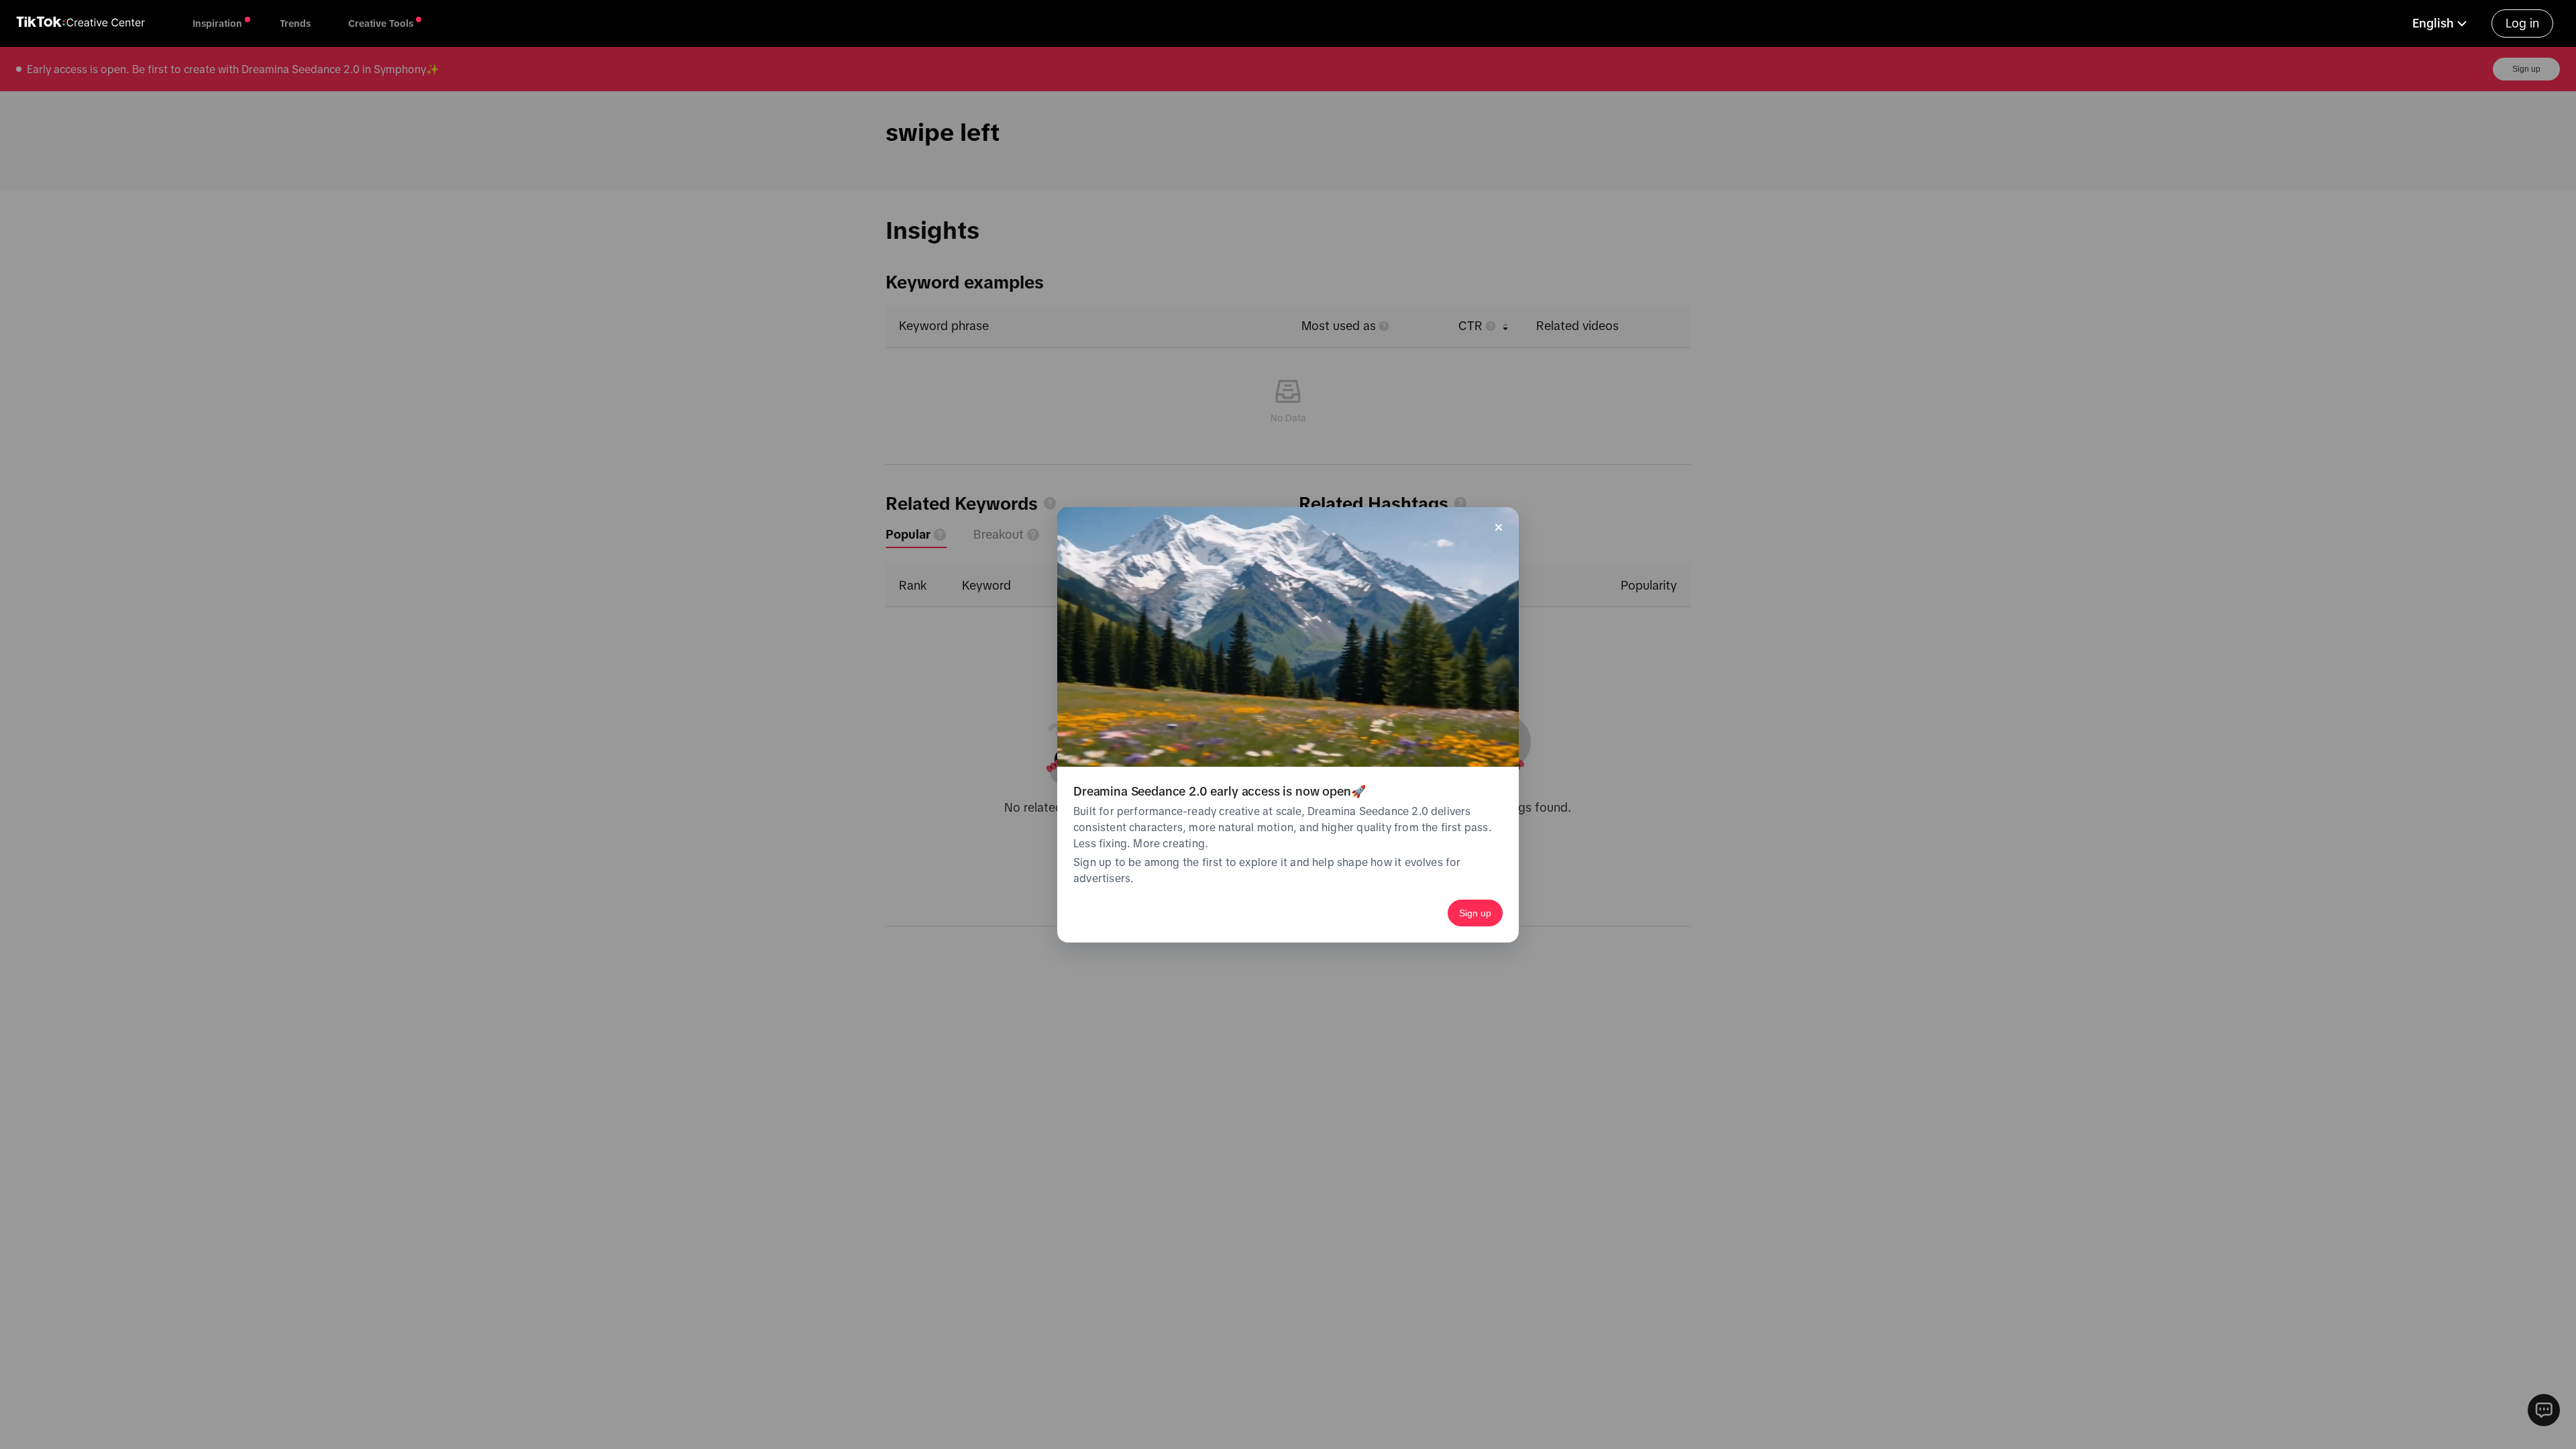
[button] (2441, 23)
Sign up (1475, 913)
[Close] (1499, 527)
